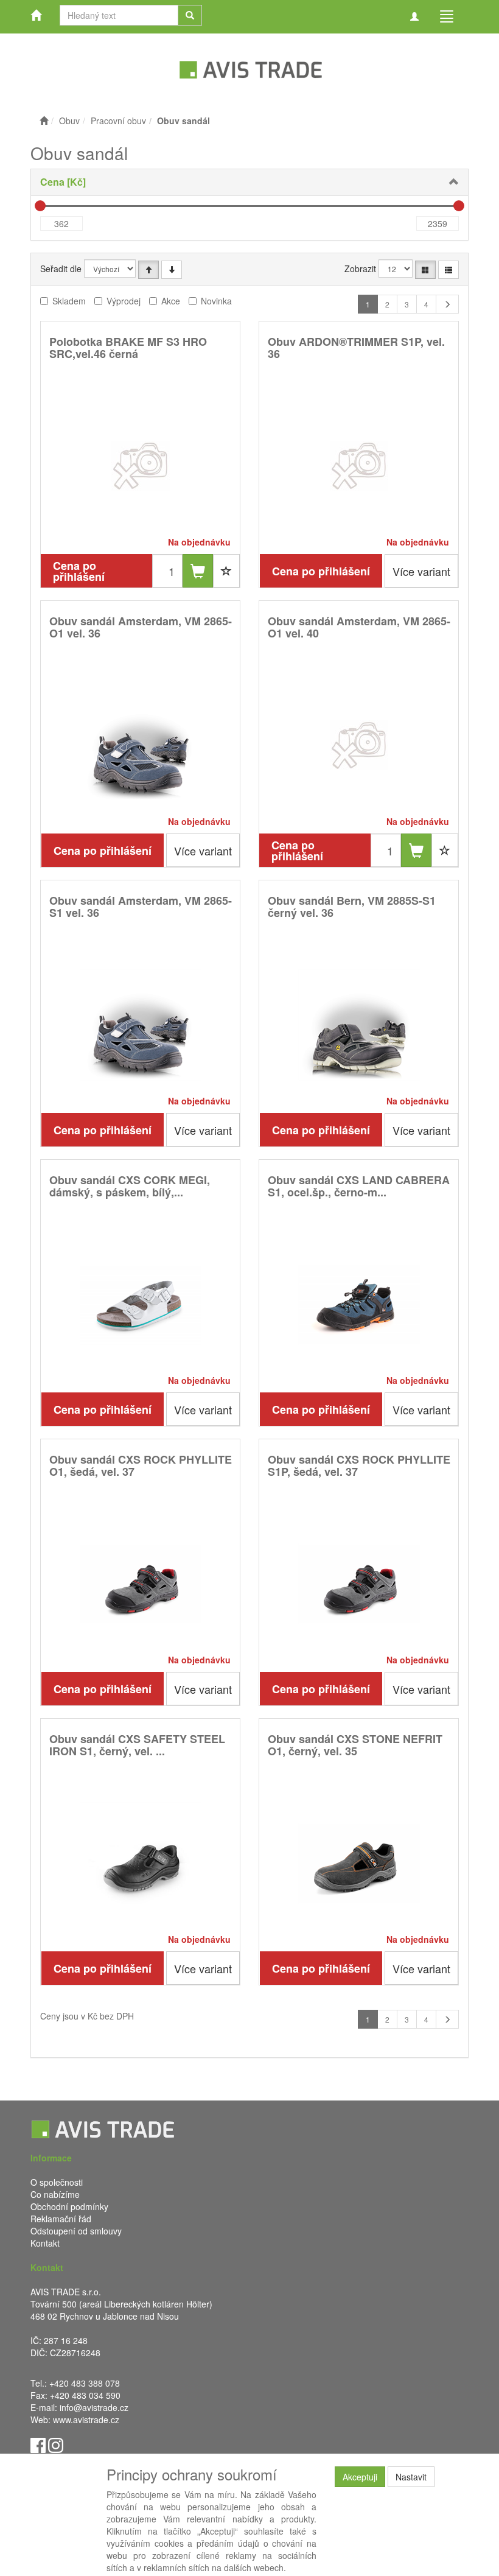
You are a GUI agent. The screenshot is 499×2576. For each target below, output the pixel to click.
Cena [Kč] (63, 182)
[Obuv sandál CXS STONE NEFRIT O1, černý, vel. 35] (359, 1863)
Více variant (421, 571)
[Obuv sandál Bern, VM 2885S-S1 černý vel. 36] (359, 1024)
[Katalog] (425, 270)
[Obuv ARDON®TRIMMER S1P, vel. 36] (359, 465)
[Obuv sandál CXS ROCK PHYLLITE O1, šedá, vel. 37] (141, 1583)
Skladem (69, 301)
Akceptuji (360, 2477)
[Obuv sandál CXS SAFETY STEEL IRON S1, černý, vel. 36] (141, 1863)
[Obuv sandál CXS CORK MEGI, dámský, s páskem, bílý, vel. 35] (141, 1304)
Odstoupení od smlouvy (76, 2231)
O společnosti (57, 2182)
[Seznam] (448, 270)
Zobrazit (360, 268)
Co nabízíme (55, 2194)
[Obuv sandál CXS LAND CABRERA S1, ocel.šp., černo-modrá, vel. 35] (359, 1304)
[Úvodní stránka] (44, 121)
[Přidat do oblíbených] (226, 571)
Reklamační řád (61, 2219)
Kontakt (45, 2243)
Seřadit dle (61, 268)
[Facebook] (38, 2444)
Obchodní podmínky (69, 2206)
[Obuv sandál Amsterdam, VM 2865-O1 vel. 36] (141, 745)
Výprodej (124, 301)
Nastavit (411, 2477)
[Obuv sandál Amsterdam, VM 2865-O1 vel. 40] (359, 745)
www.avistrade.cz (86, 2420)
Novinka (216, 301)
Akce (171, 301)
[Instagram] (56, 2444)
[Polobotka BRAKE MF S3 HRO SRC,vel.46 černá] (141, 465)
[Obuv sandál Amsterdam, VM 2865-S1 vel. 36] (141, 1024)
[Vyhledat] (190, 15)
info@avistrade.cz (94, 2407)
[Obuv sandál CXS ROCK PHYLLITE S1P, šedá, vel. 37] (359, 1583)
